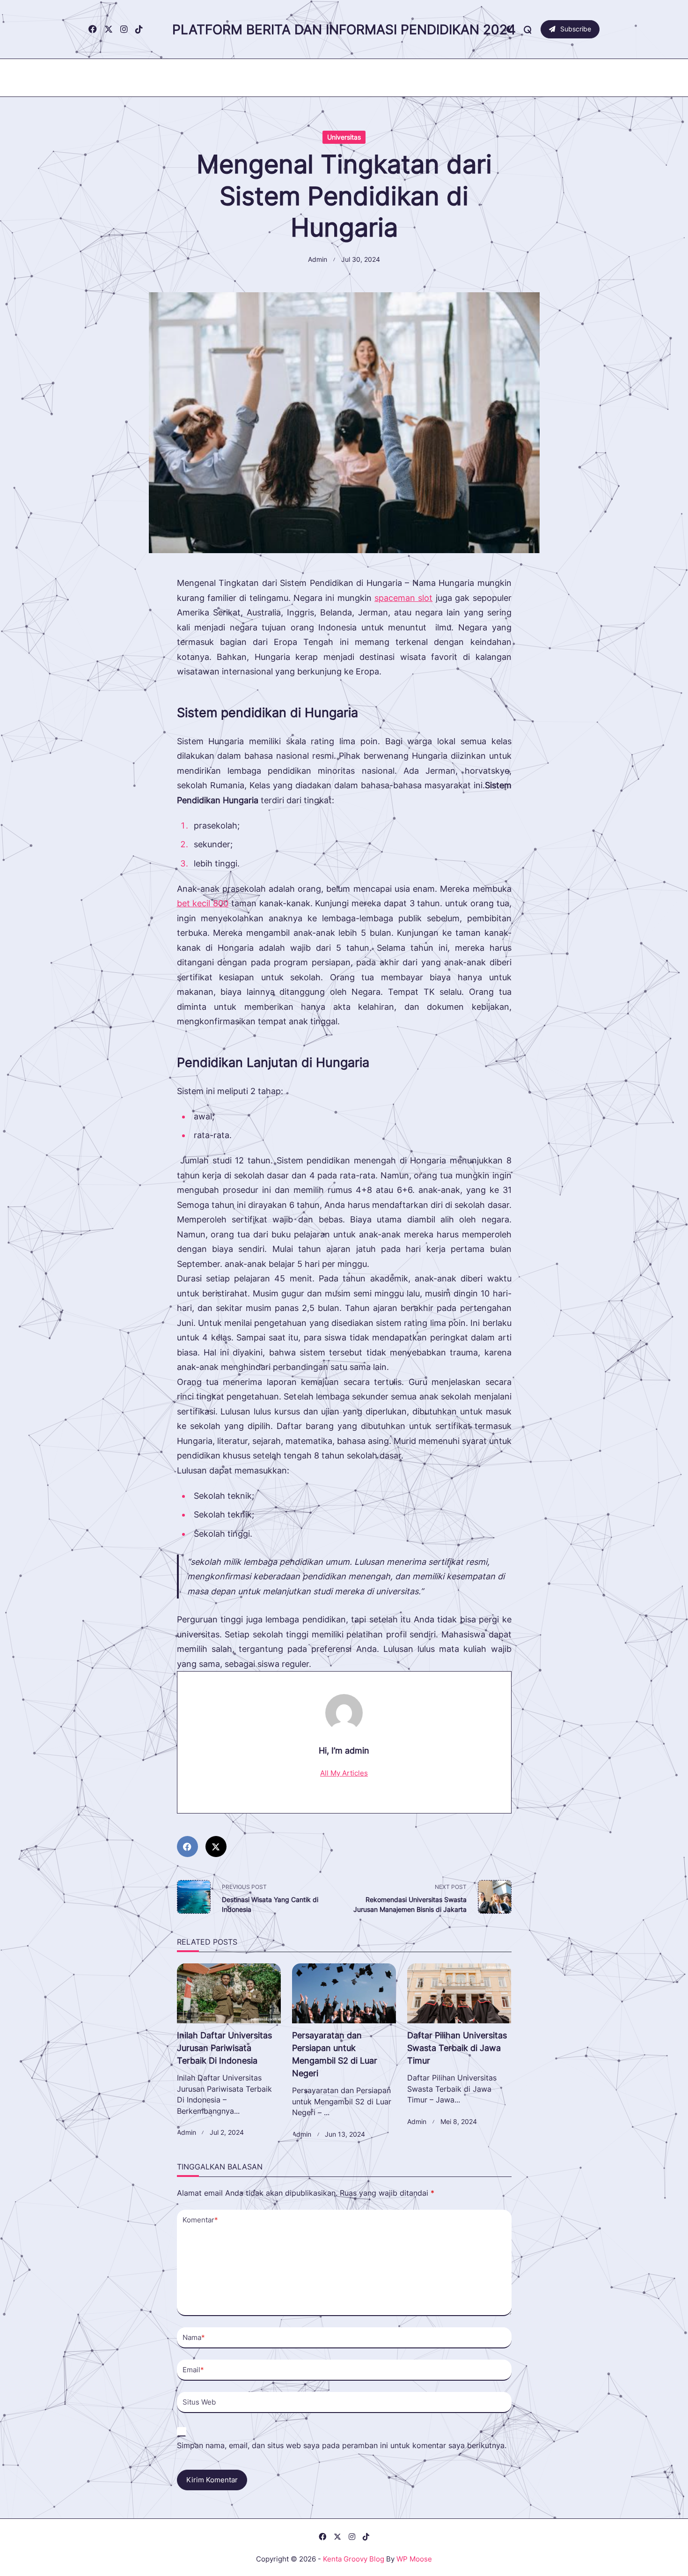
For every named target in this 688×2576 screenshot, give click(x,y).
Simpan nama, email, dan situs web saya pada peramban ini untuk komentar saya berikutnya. (342, 2446)
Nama (194, 2337)
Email (193, 2370)
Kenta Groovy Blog (354, 2559)
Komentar (200, 2220)
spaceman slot (403, 598)
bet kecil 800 (203, 903)
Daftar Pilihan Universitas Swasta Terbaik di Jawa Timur (457, 2048)
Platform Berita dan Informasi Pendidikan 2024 (344, 30)
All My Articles (344, 1773)
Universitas (344, 137)
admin (318, 259)
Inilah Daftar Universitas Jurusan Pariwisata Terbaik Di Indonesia (224, 2048)
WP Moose (414, 2559)
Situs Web (199, 2402)
